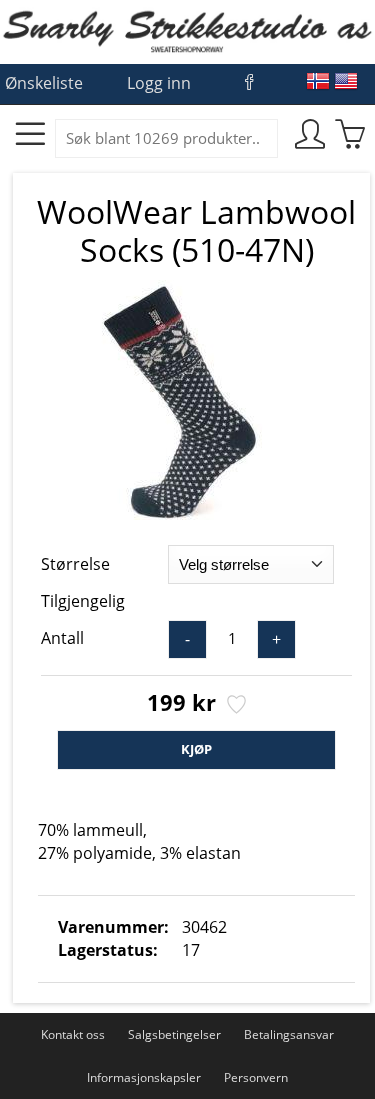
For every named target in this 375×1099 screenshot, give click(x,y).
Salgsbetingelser (174, 1034)
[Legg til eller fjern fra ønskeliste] (234, 706)
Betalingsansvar (289, 1034)
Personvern (256, 1077)
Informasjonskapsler (144, 1077)
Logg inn (159, 83)
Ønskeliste (44, 83)
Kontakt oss (73, 1034)
